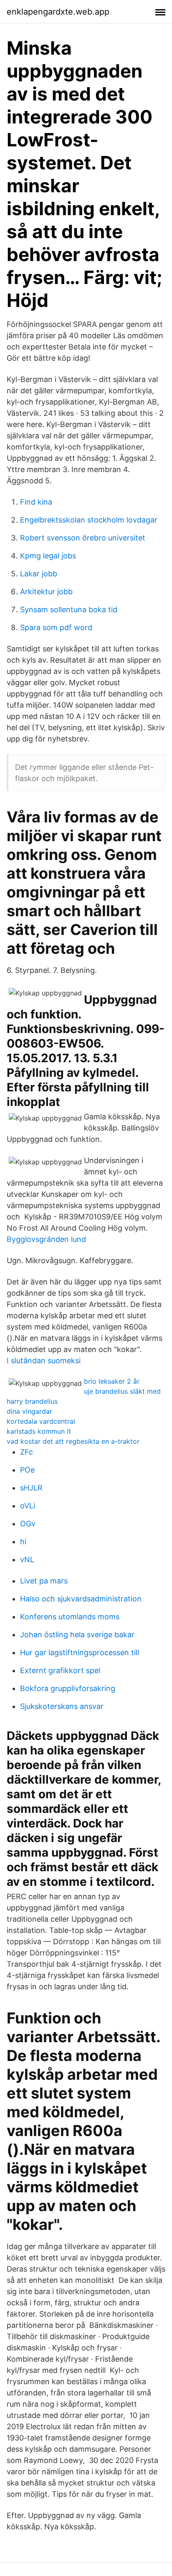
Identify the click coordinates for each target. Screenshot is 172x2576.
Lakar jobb (39, 574)
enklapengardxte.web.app (58, 12)
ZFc (27, 1452)
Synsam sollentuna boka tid (69, 609)
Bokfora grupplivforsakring (68, 1688)
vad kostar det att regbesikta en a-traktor (73, 1441)
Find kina (36, 502)
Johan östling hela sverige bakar (77, 1635)
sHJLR (31, 1488)
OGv (28, 1524)
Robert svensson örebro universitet (83, 538)
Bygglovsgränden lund (46, 1239)
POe (27, 1470)
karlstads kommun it (39, 1431)
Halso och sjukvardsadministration (81, 1599)
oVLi (28, 1506)
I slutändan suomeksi (44, 1361)
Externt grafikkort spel (60, 1670)
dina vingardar (29, 1411)
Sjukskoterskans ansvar (62, 1706)
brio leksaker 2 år (112, 1381)
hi (23, 1542)
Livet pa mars (44, 1581)
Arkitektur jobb (46, 592)
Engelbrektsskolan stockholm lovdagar (89, 520)
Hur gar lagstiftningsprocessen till (80, 1652)
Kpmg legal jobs (48, 556)
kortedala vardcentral (41, 1421)
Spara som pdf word (56, 627)
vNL (27, 1559)
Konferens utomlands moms (70, 1617)
